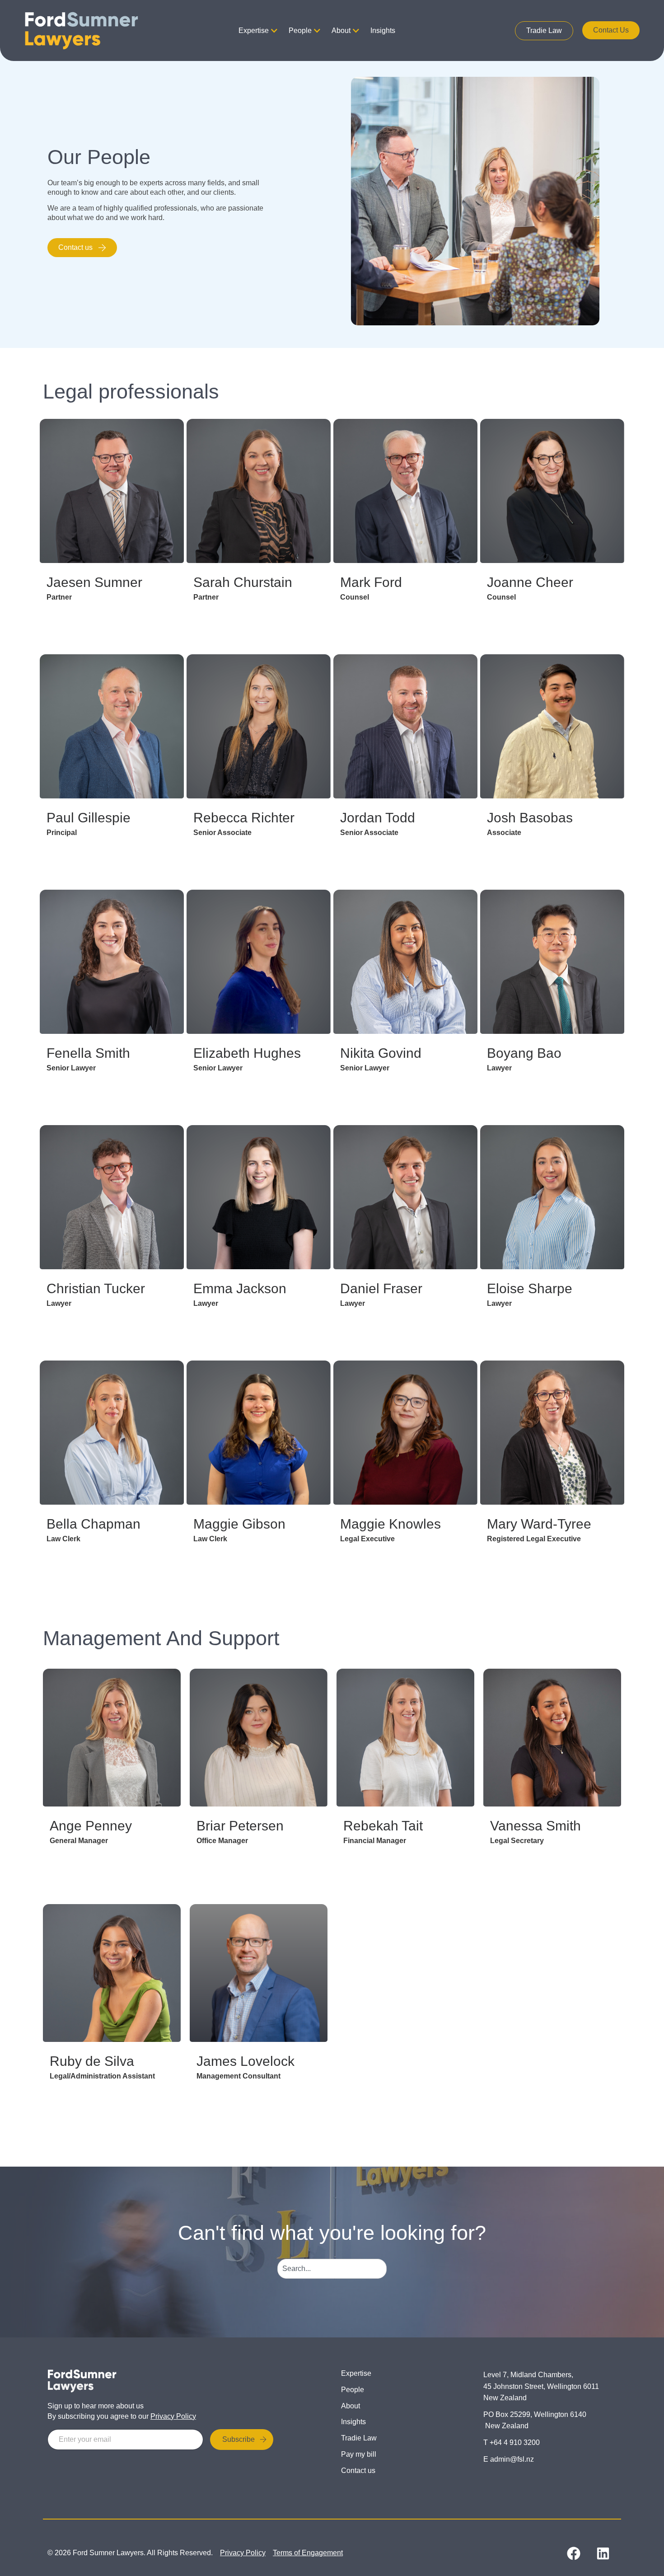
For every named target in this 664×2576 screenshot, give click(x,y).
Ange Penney (91, 1826)
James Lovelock (245, 2061)
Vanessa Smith (535, 1826)
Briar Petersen (240, 1826)
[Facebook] (574, 2553)
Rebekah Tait (383, 1826)
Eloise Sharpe (530, 1288)
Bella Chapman (94, 1524)
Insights (383, 30)
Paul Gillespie (89, 818)
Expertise (254, 30)
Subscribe (238, 2439)
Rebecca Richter (244, 818)
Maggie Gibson (239, 1524)
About (341, 30)
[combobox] (332, 2269)
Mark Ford (371, 582)
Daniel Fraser (381, 1288)
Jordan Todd (378, 818)
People (300, 30)
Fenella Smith (88, 1053)
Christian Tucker (96, 1288)
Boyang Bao (524, 1053)
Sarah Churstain (243, 582)
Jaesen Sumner (94, 582)
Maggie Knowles (390, 1524)
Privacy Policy (173, 2416)
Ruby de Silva (92, 2061)
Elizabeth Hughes (247, 1053)
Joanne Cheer (530, 582)
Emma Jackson (240, 1288)
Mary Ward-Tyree (539, 1524)
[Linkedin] (603, 2553)
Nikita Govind (381, 1053)
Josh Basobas (530, 818)
